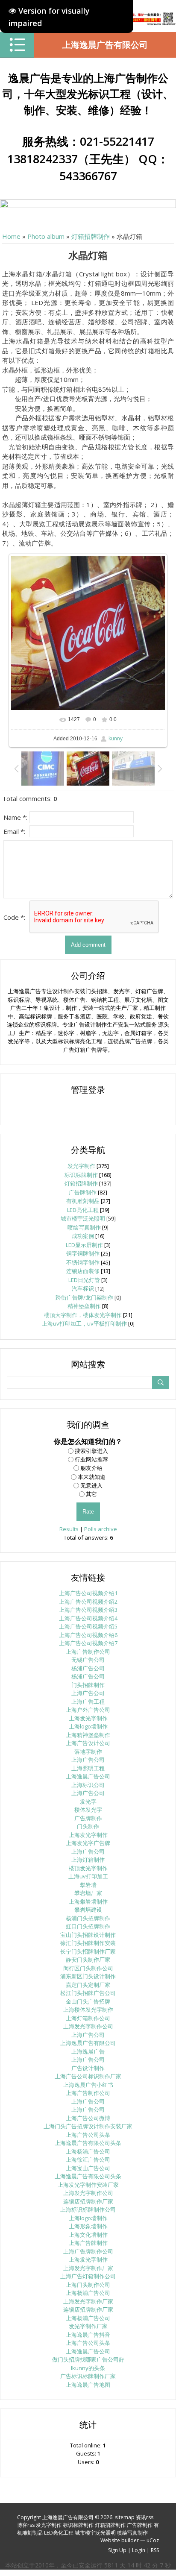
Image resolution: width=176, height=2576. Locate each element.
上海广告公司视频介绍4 (88, 1618)
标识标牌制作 (81, 1175)
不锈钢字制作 (83, 1262)
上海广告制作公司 (88, 1652)
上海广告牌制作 (88, 2243)
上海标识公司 (88, 1785)
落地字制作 (88, 1752)
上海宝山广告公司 (88, 2168)
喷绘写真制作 (84, 1227)
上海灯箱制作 (88, 1860)
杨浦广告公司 (88, 1668)
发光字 (88, 1801)
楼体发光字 (88, 1810)
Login (139, 2550)
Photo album (46, 236)
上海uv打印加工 (88, 1876)
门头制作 (88, 1826)
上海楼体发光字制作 (88, 2010)
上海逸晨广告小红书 (88, 2085)
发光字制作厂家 (88, 2326)
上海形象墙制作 (88, 2226)
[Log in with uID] (88, 1108)
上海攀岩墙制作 (88, 1901)
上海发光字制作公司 (88, 2026)
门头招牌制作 (88, 1685)
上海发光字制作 (88, 1718)
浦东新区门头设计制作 (88, 1976)
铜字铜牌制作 (83, 1253)
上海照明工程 (88, 1768)
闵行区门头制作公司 (88, 1968)
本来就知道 (92, 1476)
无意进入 (91, 1485)
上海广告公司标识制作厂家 (88, 2076)
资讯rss (145, 2517)
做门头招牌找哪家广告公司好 (88, 2359)
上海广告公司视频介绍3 (88, 1610)
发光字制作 (81, 1166)
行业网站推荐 (91, 1459)
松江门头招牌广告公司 (88, 1993)
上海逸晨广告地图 (88, 2385)
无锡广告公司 (88, 1660)
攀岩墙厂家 (88, 1893)
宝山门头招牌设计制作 (88, 1935)
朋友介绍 (91, 1468)
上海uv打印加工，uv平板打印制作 (84, 1323)
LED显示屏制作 (84, 1245)
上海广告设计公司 (88, 1743)
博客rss (26, 2525)
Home (11, 236)
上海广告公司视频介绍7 (88, 1643)
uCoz (153, 2540)
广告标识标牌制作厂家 (88, 2376)
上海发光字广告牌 (88, 1843)
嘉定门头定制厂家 (88, 1985)
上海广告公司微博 (88, 2118)
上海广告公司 (88, 1693)
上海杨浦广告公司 (88, 2151)
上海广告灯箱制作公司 (88, 2276)
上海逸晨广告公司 (88, 1776)
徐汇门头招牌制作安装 (88, 1943)
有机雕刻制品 (83, 1201)
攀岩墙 (88, 1885)
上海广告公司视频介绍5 (88, 1626)
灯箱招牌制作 (91, 236)
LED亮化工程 (83, 1210)
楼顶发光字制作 (88, 1868)
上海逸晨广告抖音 (88, 2335)
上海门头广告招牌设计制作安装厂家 (88, 2126)
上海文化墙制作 (88, 2235)
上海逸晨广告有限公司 (105, 45)
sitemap (125, 2517)
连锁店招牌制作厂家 (88, 2201)
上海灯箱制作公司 (88, 2018)
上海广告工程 (88, 1702)
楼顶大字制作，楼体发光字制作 (83, 1315)
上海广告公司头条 (88, 2135)
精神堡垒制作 (84, 1306)
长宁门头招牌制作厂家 (88, 1951)
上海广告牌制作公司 (88, 2251)
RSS (155, 2550)
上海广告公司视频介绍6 (88, 1635)
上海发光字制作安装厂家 (88, 2185)
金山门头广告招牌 (88, 2001)
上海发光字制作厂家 (88, 2268)
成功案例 (83, 1236)
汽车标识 (83, 1288)
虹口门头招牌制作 (88, 1926)
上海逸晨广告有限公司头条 (88, 2143)
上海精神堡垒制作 (88, 1735)
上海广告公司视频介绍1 (88, 1593)
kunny (116, 738)
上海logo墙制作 (88, 1726)
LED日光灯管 (84, 1280)
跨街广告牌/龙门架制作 (84, 1297)
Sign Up (117, 2550)
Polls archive (101, 1529)
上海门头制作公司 (88, 2285)
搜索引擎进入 (91, 1451)
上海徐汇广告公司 (88, 2159)
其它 (91, 1494)
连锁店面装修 (83, 1271)
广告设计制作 (88, 2068)
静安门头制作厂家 (88, 1960)
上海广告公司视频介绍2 (88, 1602)
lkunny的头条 (88, 2368)
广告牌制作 (83, 1192)
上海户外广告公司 (88, 1710)
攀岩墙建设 (88, 1910)
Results (69, 1529)
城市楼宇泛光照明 (83, 1218)
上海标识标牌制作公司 (88, 2209)
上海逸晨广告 (88, 2051)
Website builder (120, 2540)
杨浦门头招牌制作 (88, 1918)
